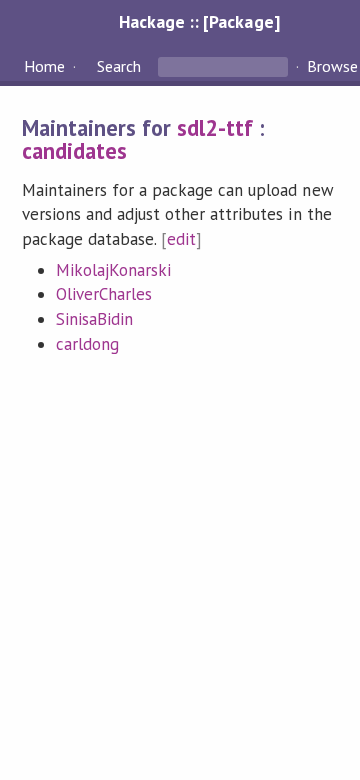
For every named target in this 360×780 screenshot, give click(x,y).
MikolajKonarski (113, 270)
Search (119, 66)
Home (44, 66)
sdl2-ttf (215, 127)
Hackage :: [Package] (199, 21)
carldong (87, 344)
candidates (74, 150)
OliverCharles (104, 294)
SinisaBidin (94, 319)
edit (181, 239)
